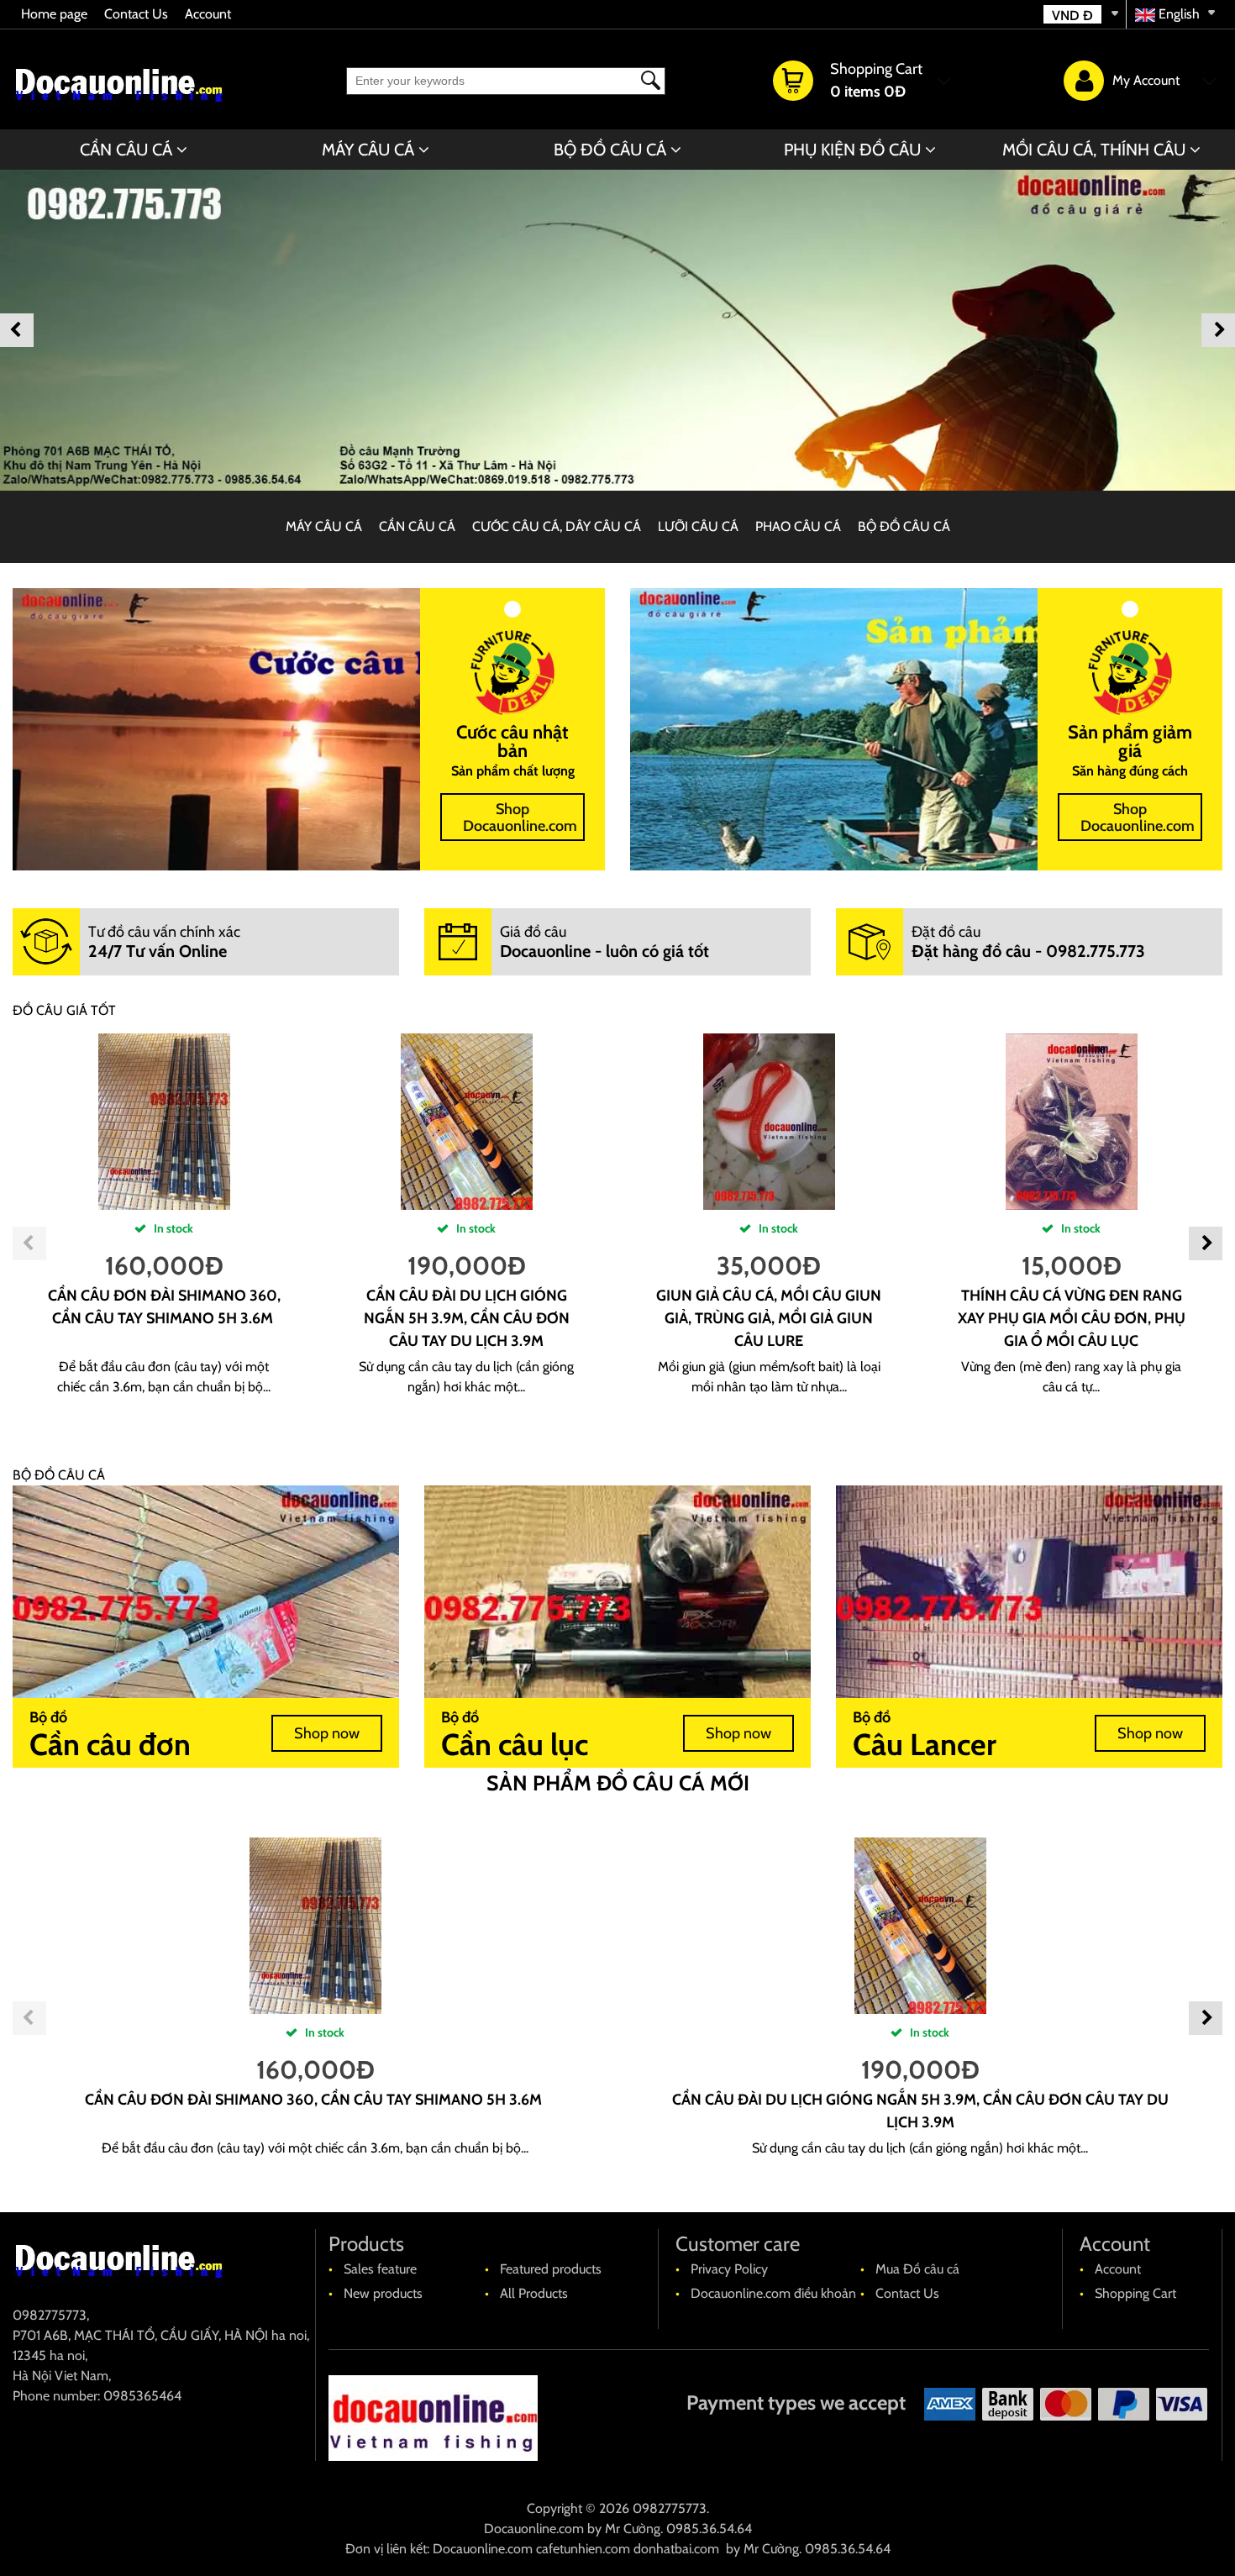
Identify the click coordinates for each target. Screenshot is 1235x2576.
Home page (54, 14)
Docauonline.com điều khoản (773, 2293)
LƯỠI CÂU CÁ (698, 526)
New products (383, 2293)
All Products (534, 2293)
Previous (17, 330)
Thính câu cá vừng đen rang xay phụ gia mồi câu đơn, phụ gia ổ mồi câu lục (1072, 1318)
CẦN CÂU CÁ (126, 150)
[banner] (617, 330)
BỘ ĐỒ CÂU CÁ (610, 150)
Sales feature (380, 2269)
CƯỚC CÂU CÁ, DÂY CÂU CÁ (557, 526)
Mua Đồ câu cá (917, 2269)
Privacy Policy (729, 2269)
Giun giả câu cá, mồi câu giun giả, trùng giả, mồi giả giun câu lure (769, 1318)
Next (1218, 330)
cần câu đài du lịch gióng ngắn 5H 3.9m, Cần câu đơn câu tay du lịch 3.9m (467, 1318)
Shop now (327, 1733)
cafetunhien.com (583, 2549)
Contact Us (136, 14)
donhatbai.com (676, 2549)
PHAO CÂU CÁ (798, 526)
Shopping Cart (1135, 2293)
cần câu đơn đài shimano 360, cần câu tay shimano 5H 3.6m (315, 2100)
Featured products (551, 2269)
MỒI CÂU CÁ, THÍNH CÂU (1094, 150)
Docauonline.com (534, 2529)
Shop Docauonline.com (520, 817)
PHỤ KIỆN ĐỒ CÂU (852, 150)
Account (208, 14)
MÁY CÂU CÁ (368, 150)
